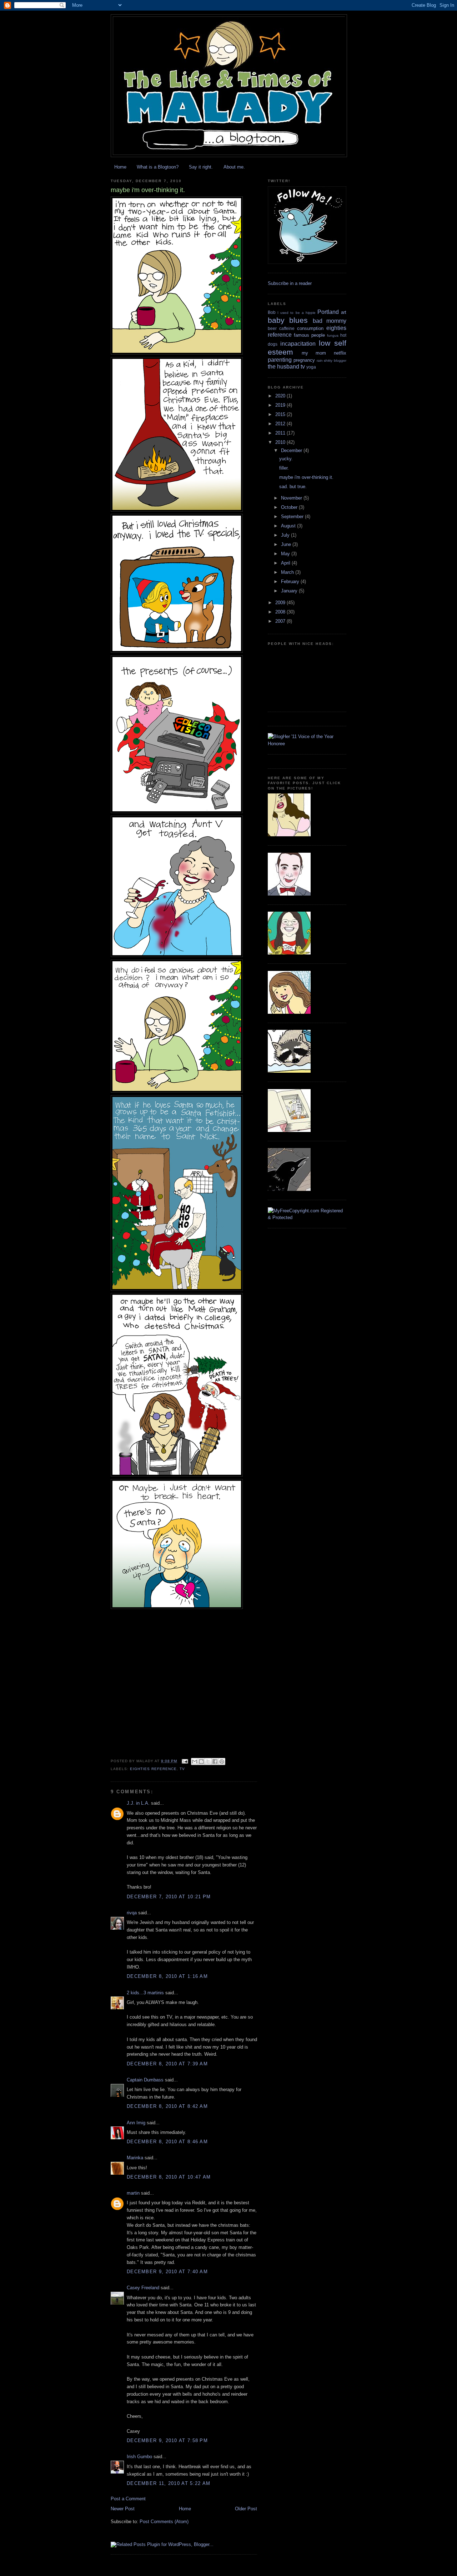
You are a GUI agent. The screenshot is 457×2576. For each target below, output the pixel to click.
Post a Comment (128, 2499)
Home (120, 167)
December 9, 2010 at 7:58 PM (167, 2440)
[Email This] (195, 1761)
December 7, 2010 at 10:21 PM (169, 1897)
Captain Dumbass (145, 2080)
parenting (280, 360)
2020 (281, 396)
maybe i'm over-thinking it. (306, 477)
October (290, 507)
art (344, 312)
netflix (340, 353)
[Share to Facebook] (215, 1761)
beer (272, 328)
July (286, 535)
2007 (281, 621)
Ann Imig (136, 2123)
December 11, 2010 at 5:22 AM (169, 2483)
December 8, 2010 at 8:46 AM (167, 2142)
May (286, 554)
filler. (284, 468)
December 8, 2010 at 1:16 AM (167, 1976)
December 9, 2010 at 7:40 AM (167, 2272)
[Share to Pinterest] (222, 1761)
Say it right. (201, 167)
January (290, 591)
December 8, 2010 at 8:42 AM (167, 2106)
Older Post (246, 2509)
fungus (333, 335)
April (286, 563)
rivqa (132, 1913)
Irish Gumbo (139, 2457)
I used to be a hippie (297, 313)
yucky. (286, 459)
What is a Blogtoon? (158, 167)
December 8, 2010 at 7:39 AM (167, 2064)
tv (182, 1769)
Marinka (135, 2158)
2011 (281, 433)
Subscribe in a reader (290, 283)
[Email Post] (185, 1761)
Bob (272, 312)
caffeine (287, 328)
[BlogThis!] (201, 1761)
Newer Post (123, 2509)
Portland (328, 312)
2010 (281, 442)
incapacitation (298, 344)
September (293, 517)
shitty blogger (335, 360)
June (287, 544)
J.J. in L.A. (138, 1803)
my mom (314, 353)
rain (320, 360)
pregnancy (304, 360)
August (289, 526)
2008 (281, 612)
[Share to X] (208, 1761)
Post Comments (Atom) (164, 2522)
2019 (281, 405)
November (292, 498)
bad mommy (330, 321)
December (292, 450)
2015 (281, 414)
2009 (281, 603)
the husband (283, 367)
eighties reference (153, 1769)
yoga (311, 367)
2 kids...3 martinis (145, 1993)
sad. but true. (293, 487)
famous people (309, 335)
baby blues (288, 320)
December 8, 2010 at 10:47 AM (169, 2177)
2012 (281, 424)
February (291, 582)
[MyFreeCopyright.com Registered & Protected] (307, 1217)
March (288, 572)
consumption (310, 328)
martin (133, 2193)
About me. (234, 167)
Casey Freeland (143, 2288)
